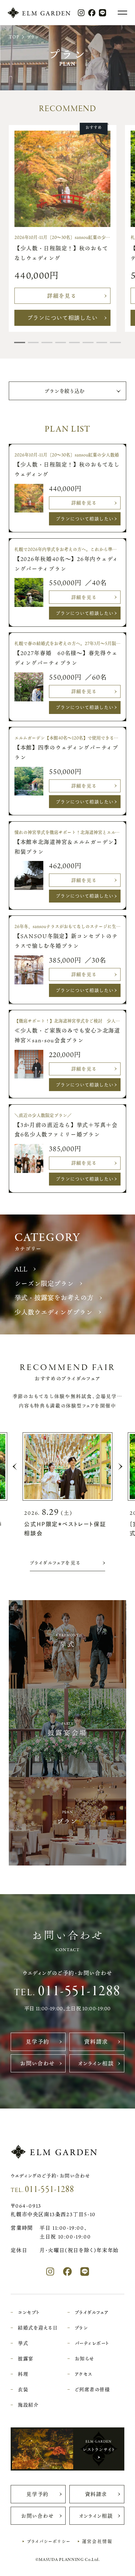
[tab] (19, 343)
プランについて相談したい (63, 318)
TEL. (67, 1991)
